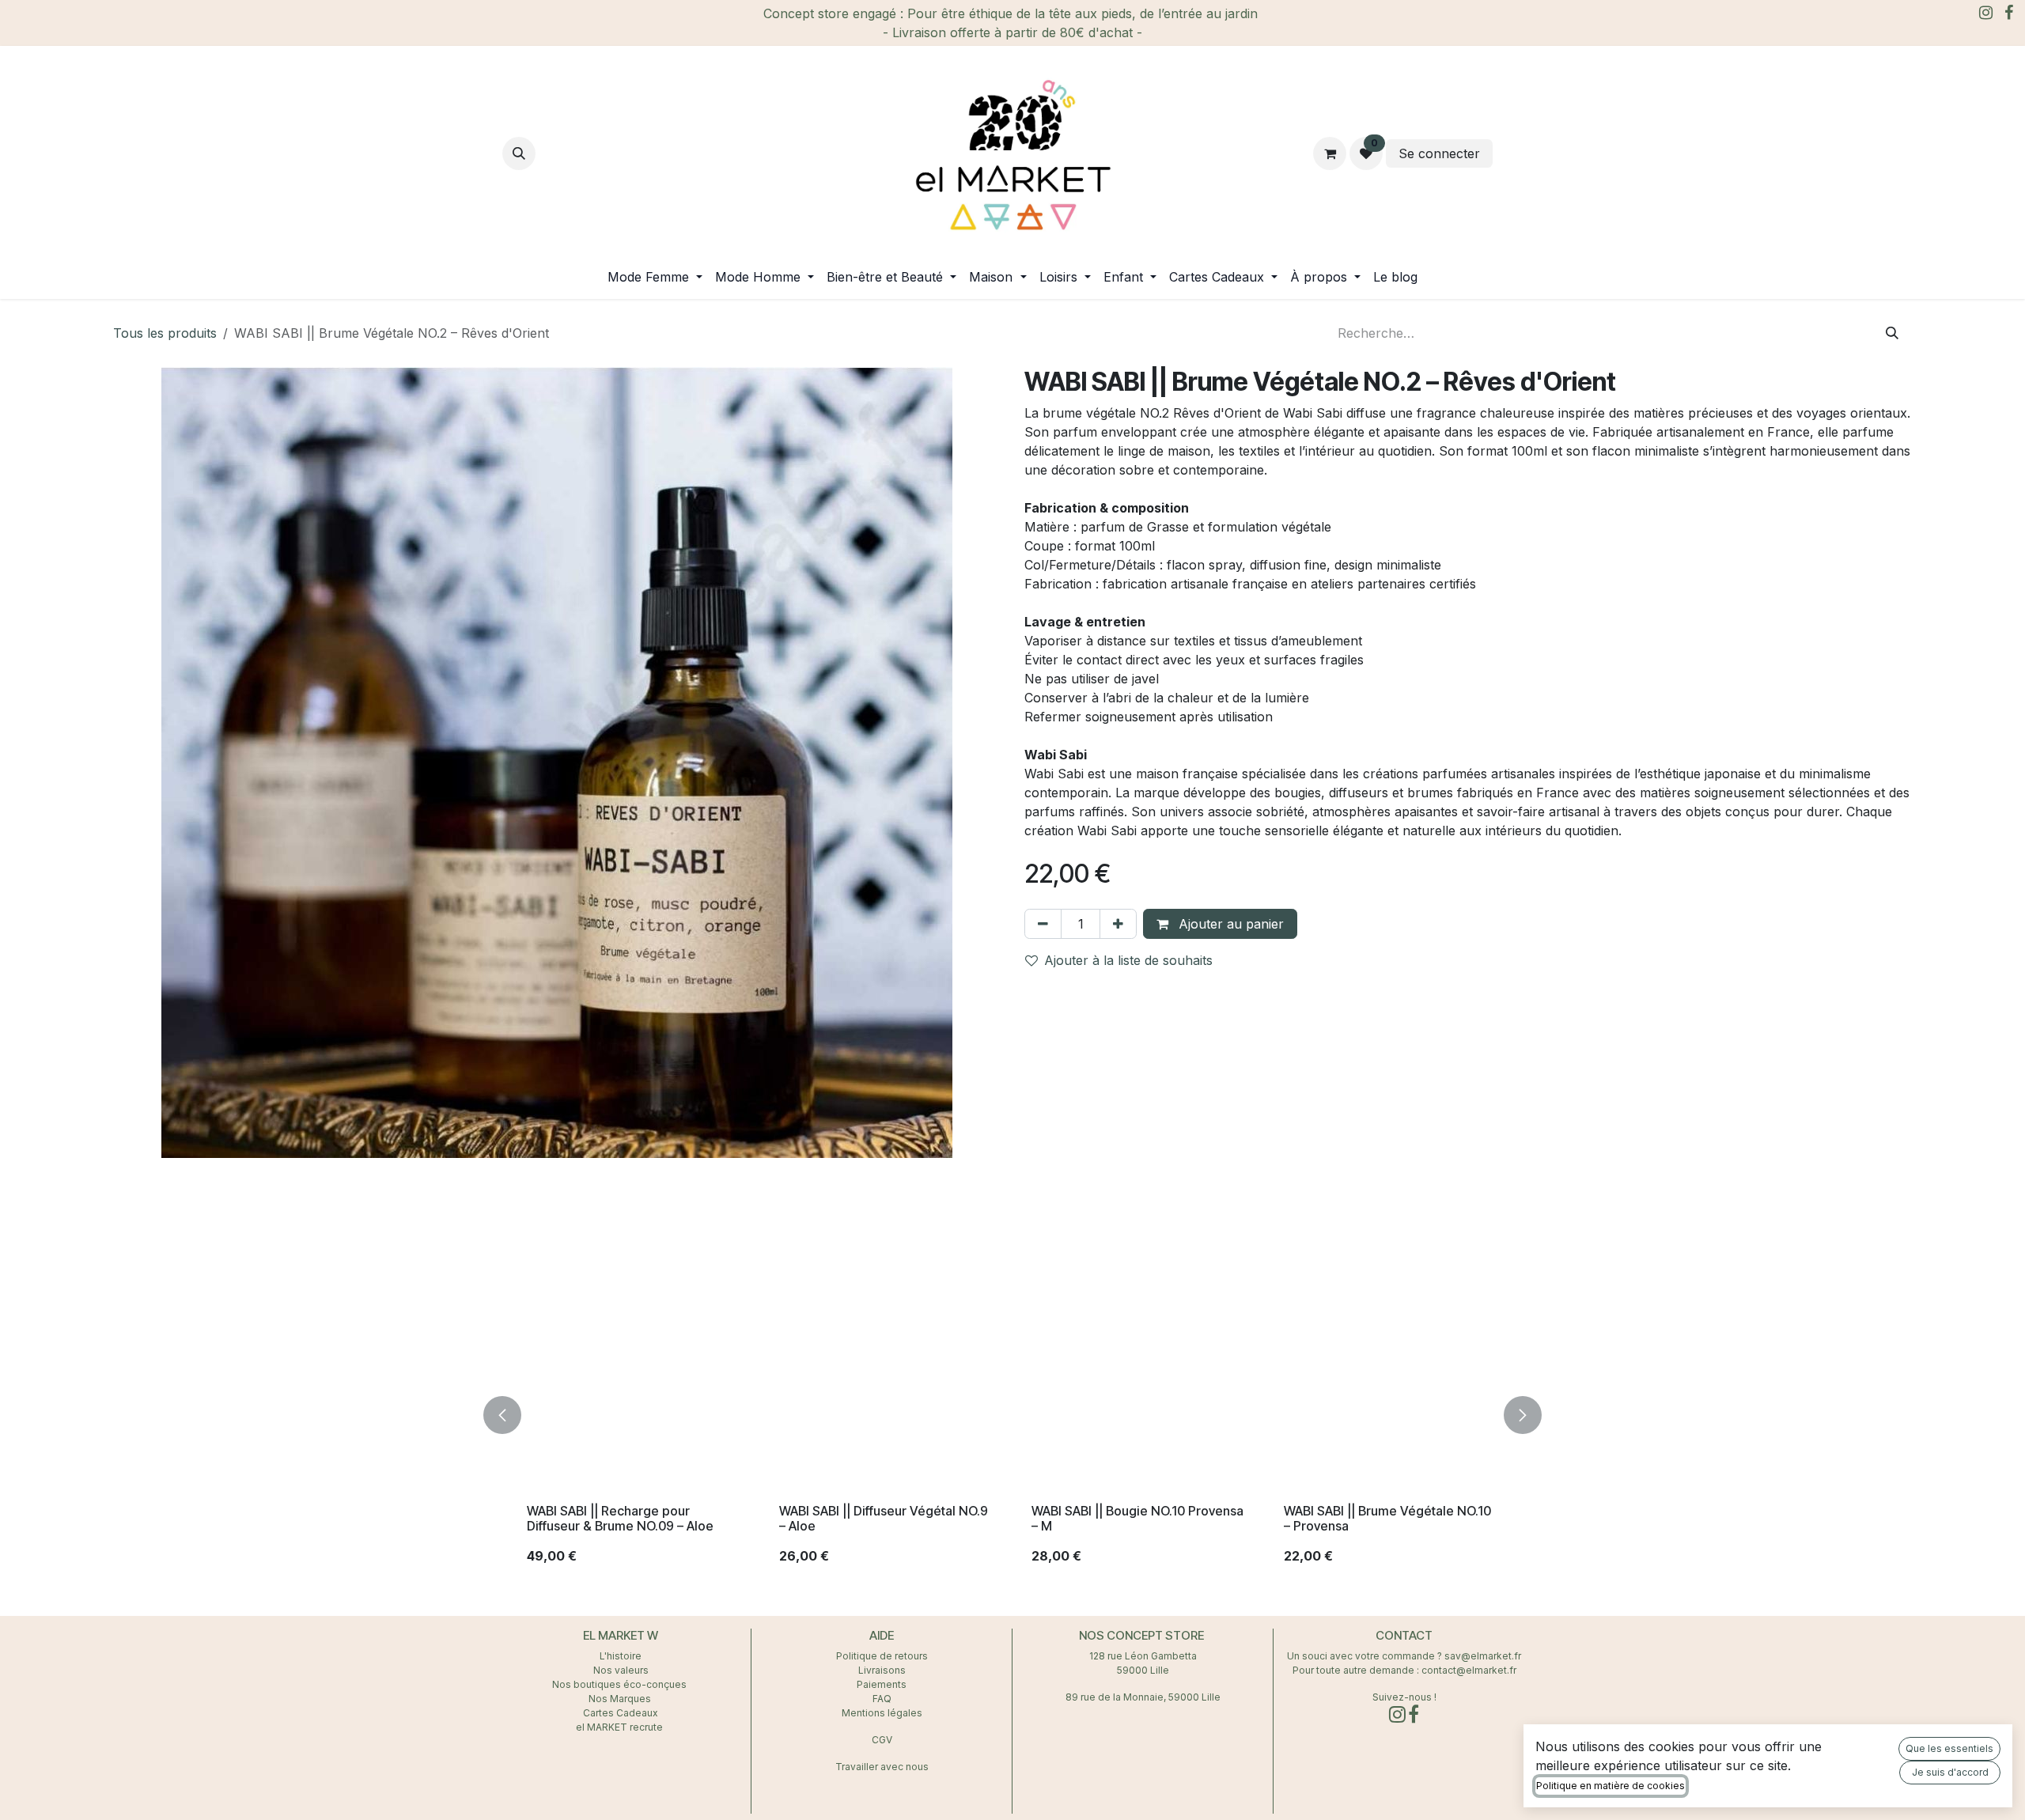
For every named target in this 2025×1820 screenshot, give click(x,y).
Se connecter (1439, 153)
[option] (987, 1415)
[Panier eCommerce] (1330, 153)
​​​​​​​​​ (1509, 153)
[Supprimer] (1043, 924)
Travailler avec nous (882, 1767)
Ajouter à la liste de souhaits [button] (1128, 960)
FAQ (882, 1699)
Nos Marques (621, 1699)
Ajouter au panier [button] (1229, 924)
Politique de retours (882, 1656)
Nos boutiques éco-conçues (619, 1684)
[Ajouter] (1118, 924)
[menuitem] (655, 277)
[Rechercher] (1892, 333)
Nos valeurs (621, 1670)
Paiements (882, 1684)
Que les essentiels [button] (1949, 1748)
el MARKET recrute (621, 1727)
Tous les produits (165, 333)
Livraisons (882, 1670)
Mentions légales (882, 1713)
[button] (519, 153)
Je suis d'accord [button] (1950, 1772)
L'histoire (621, 1656)
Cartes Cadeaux (621, 1713)
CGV (882, 1740)
